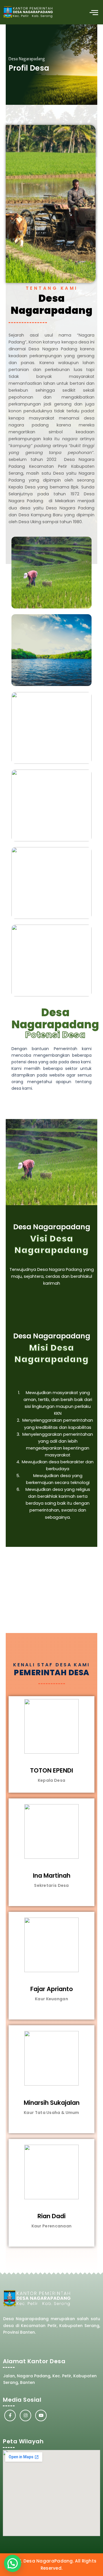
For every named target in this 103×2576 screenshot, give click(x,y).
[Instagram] (25, 2415)
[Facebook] (10, 2415)
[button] (94, 12)
